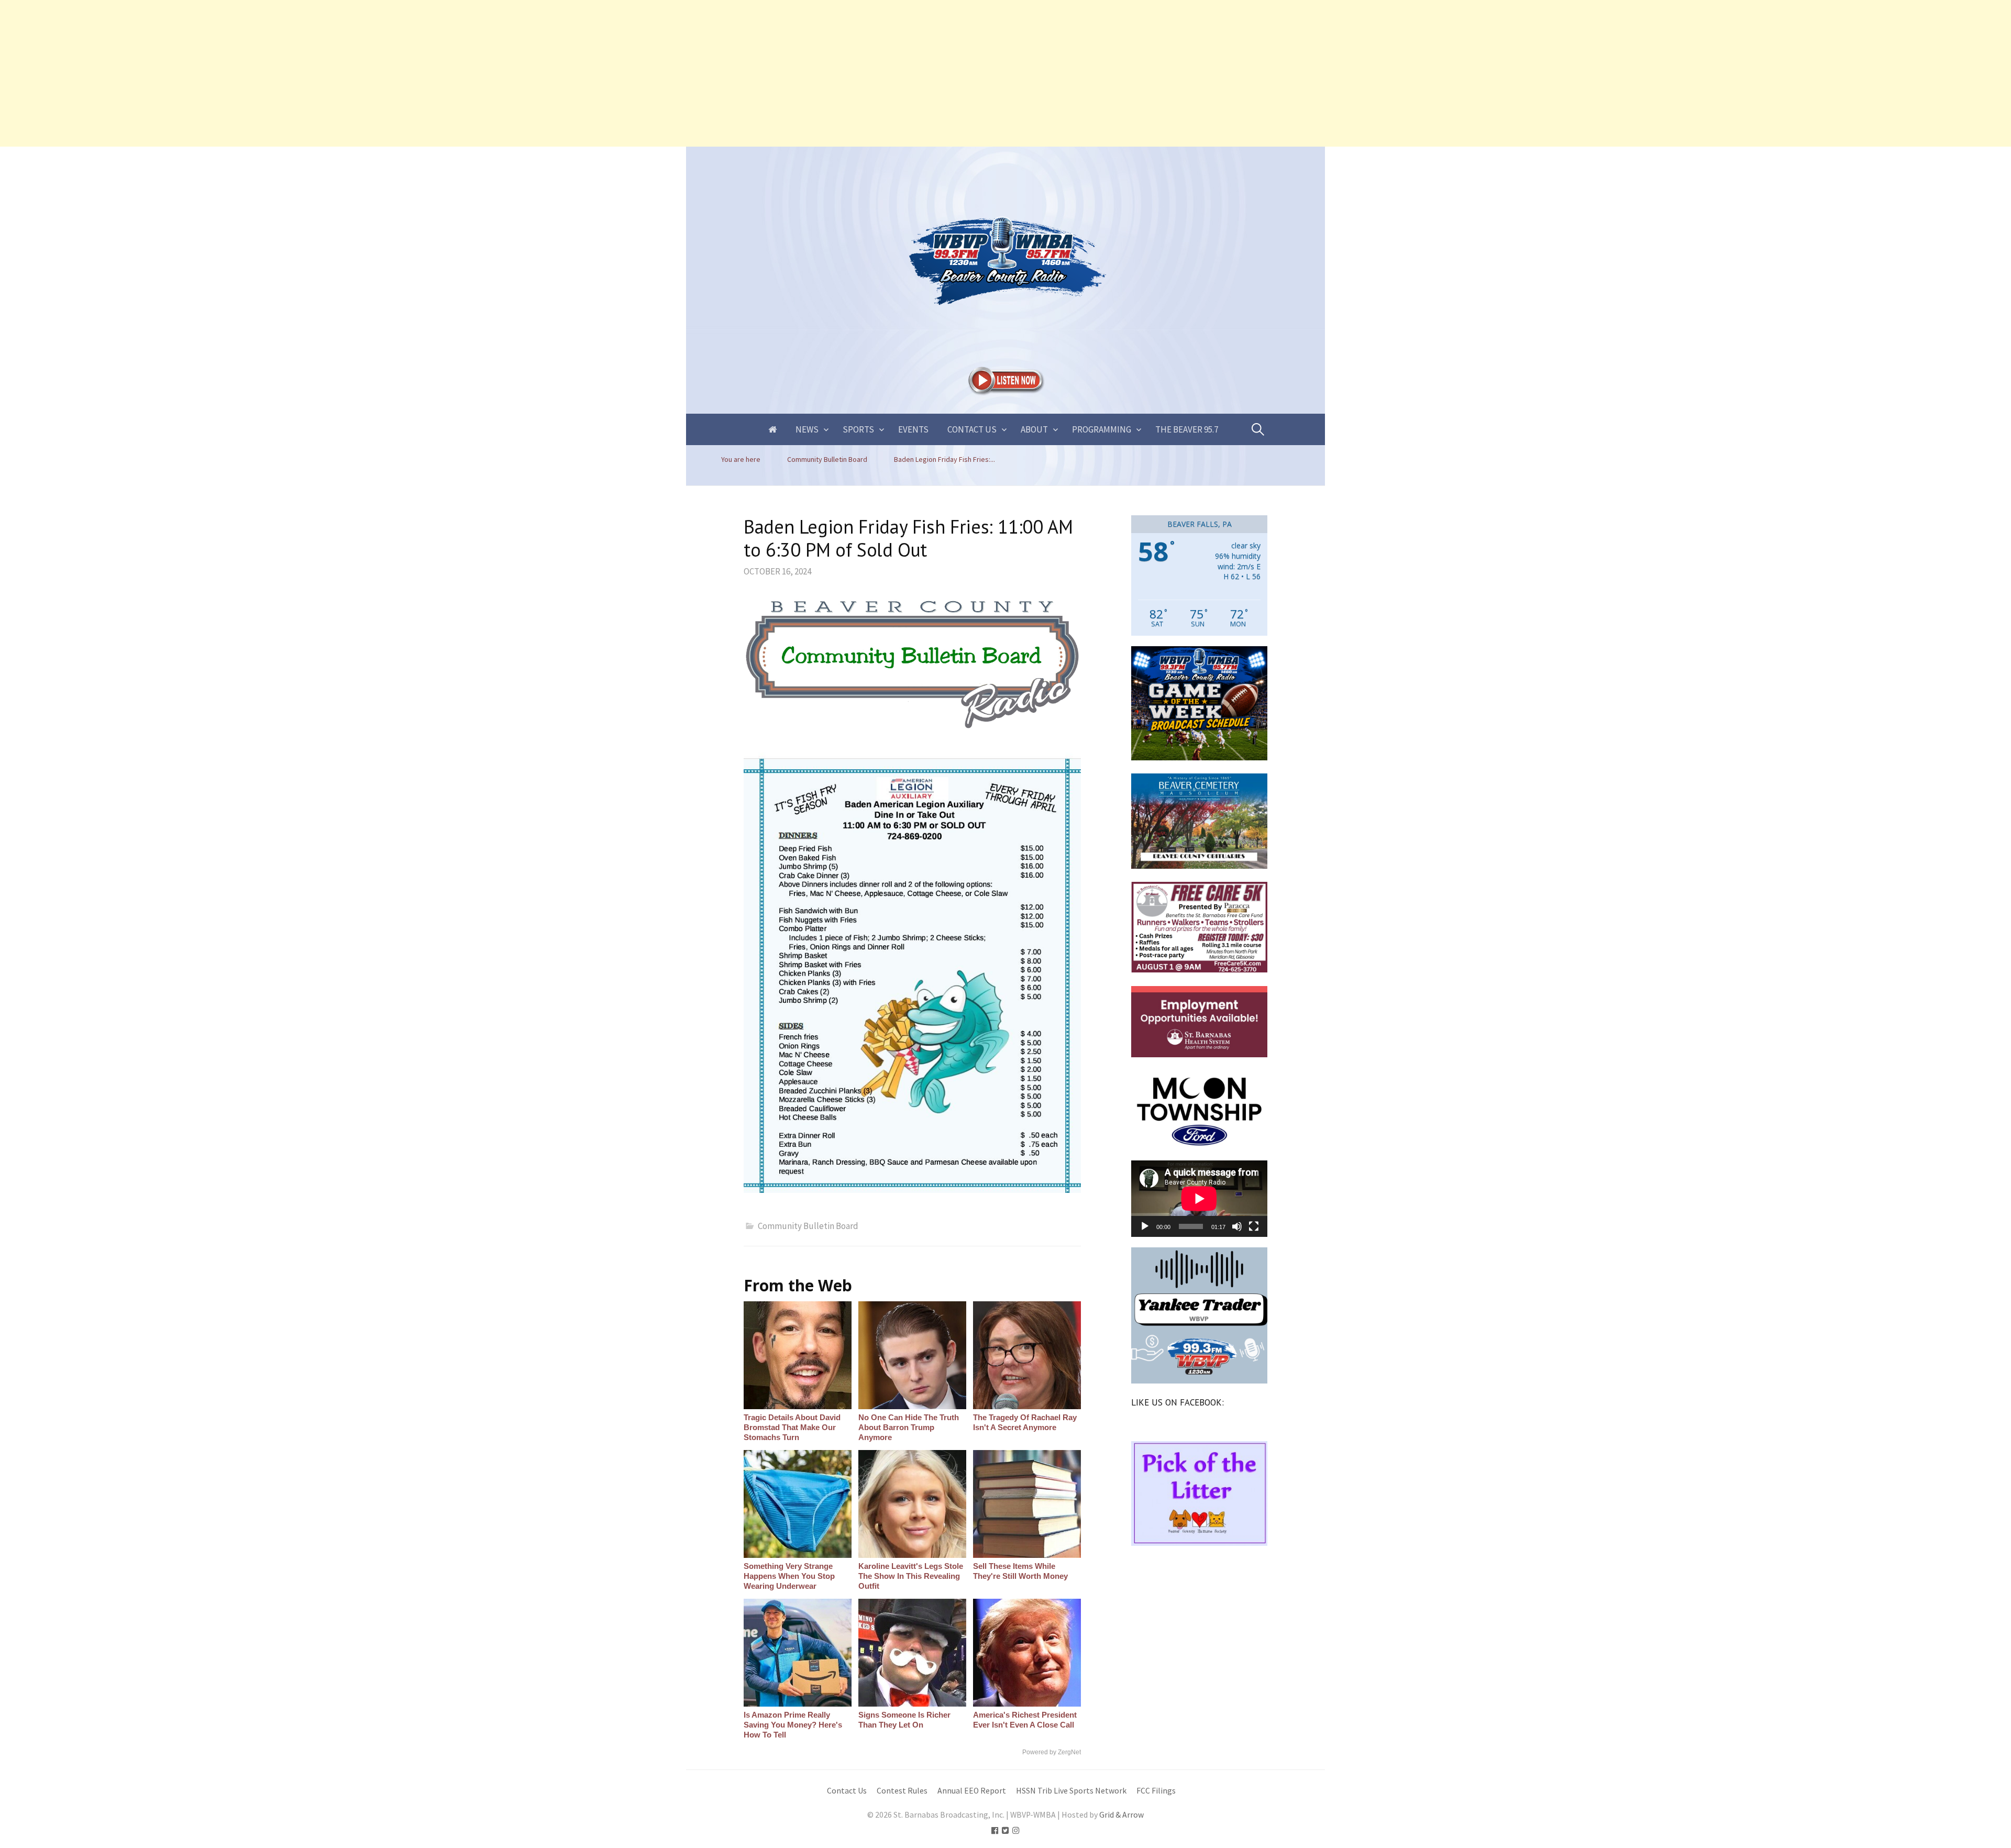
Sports (858, 429)
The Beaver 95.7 (1187, 429)
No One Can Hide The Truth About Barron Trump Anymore (909, 1427)
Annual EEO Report (972, 1791)
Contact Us (972, 429)
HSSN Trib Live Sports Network (1071, 1791)
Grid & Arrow (1121, 1815)
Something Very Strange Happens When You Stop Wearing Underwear (789, 1576)
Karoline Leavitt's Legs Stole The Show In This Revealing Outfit (911, 1576)
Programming (1102, 429)
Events (913, 429)
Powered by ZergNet (1052, 1752)
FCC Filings (1156, 1791)
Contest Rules (902, 1791)
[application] (1199, 1199)
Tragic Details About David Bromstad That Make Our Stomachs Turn (792, 1427)
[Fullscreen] (1254, 1226)
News (807, 429)
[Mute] (1237, 1226)
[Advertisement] (314, 73)
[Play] (1145, 1226)
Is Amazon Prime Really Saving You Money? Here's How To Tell (793, 1725)
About (1034, 429)
